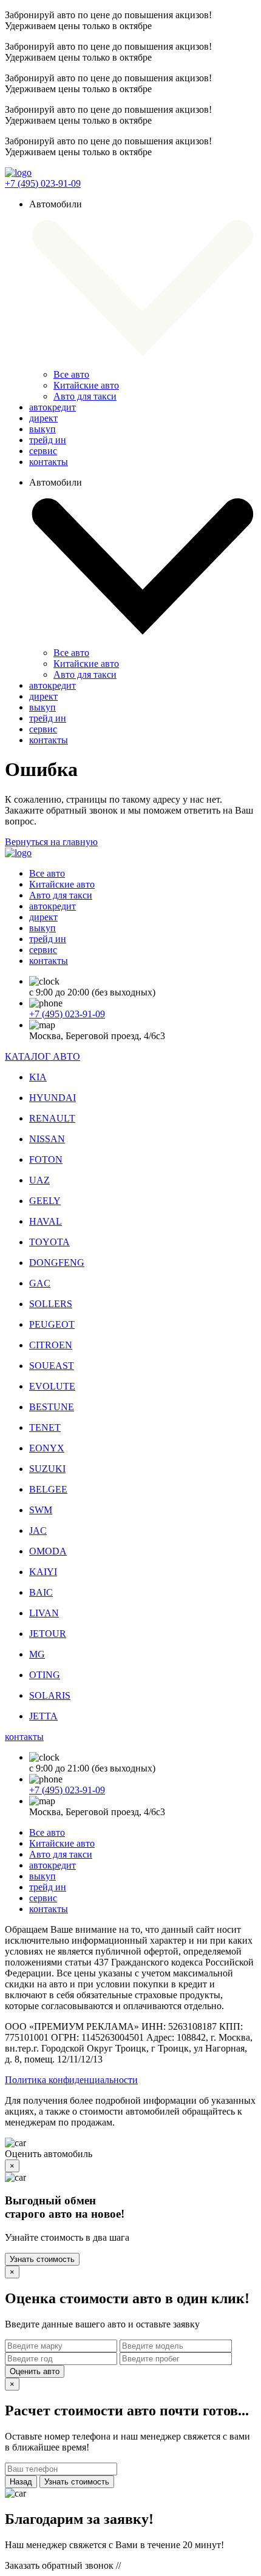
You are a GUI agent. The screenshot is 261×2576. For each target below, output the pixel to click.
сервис (43, 451)
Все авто (71, 374)
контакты (49, 462)
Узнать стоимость (42, 2259)
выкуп (42, 429)
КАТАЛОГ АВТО (42, 1056)
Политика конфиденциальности (71, 2080)
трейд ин (48, 440)
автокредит (53, 407)
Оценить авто (35, 2371)
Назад (21, 2482)
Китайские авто (86, 385)
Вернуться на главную (51, 842)
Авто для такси (85, 396)
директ (43, 418)
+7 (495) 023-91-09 (43, 183)
